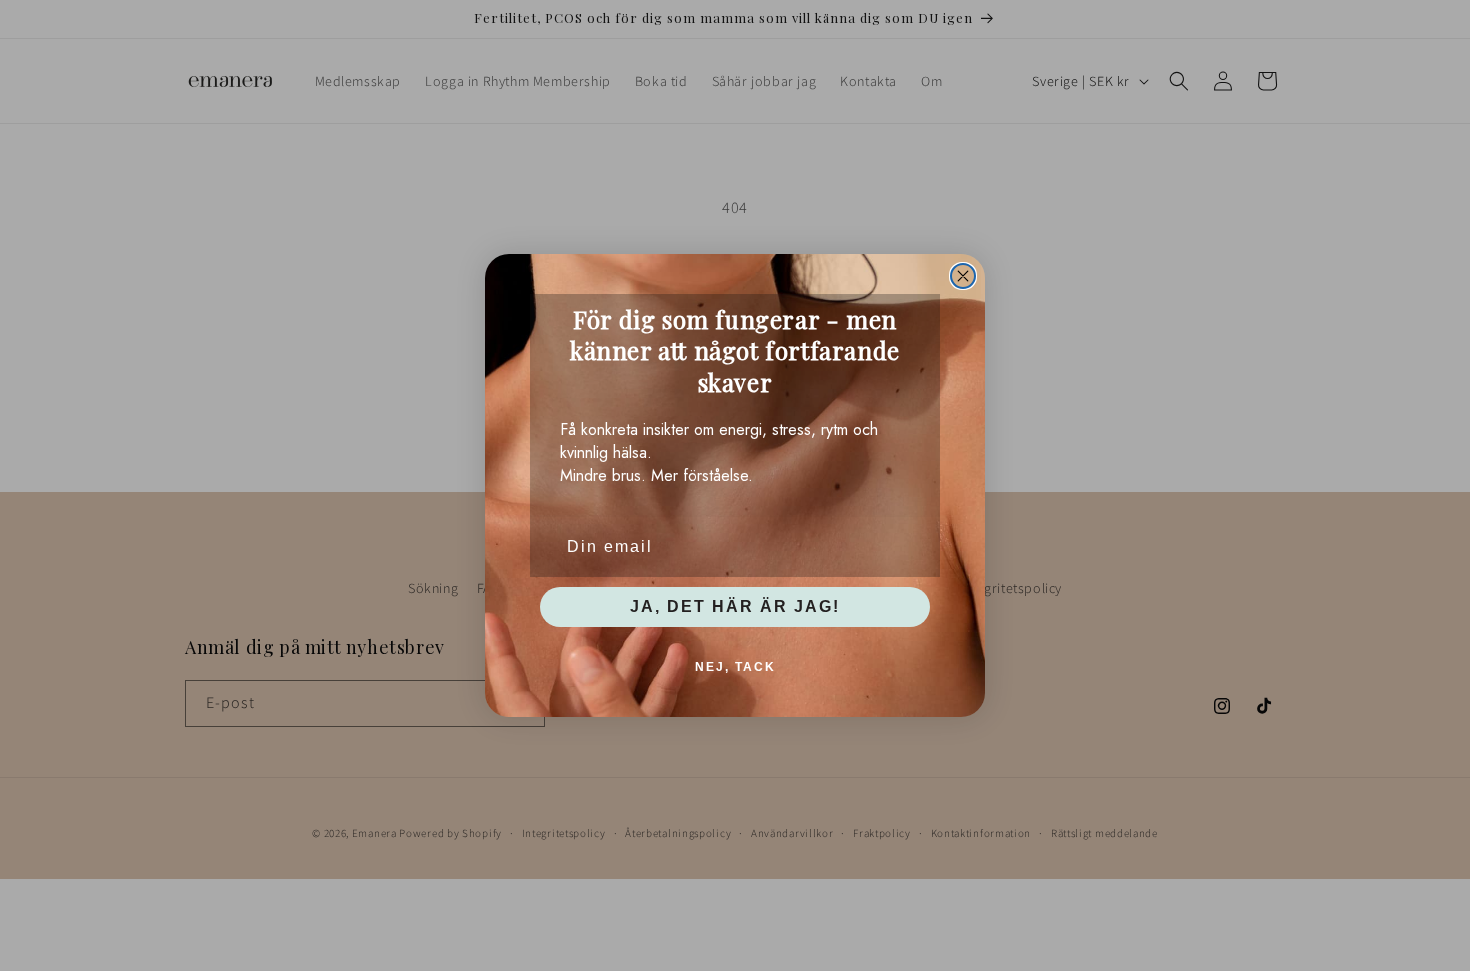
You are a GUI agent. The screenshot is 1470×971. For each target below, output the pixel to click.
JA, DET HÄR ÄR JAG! (735, 606)
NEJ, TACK (735, 667)
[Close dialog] (963, 276)
